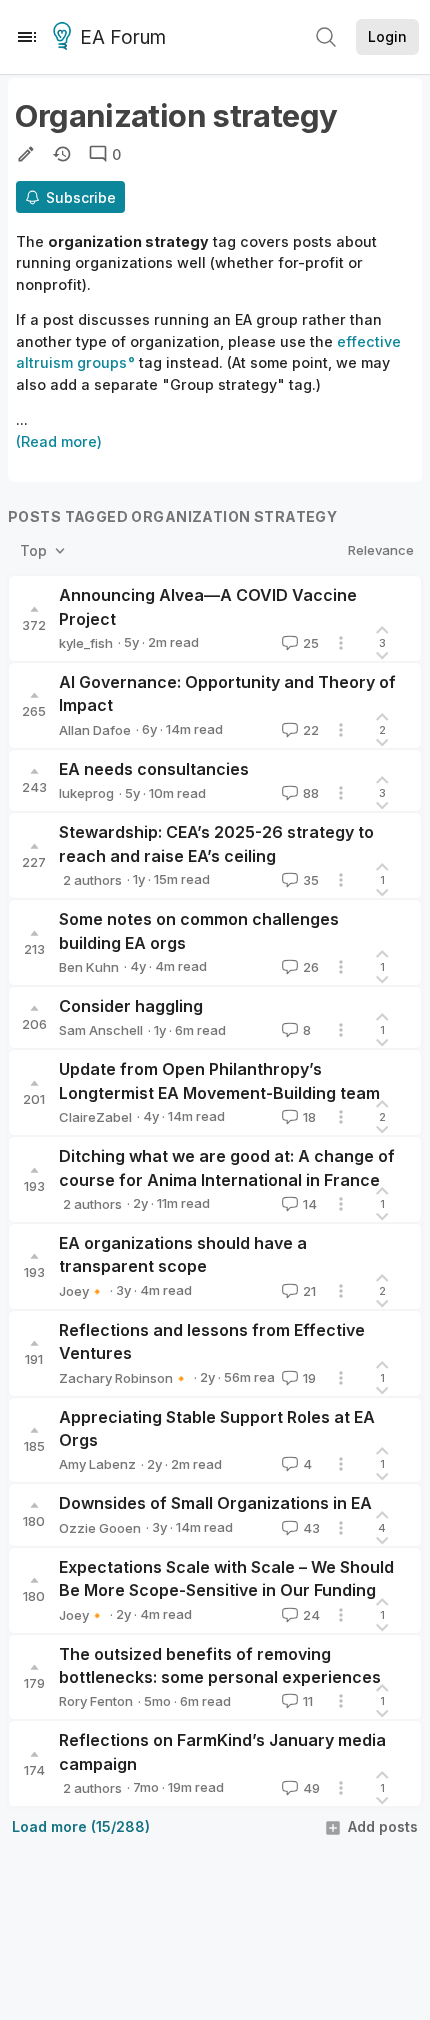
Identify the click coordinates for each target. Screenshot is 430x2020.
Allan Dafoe (95, 730)
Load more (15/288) (81, 1826)
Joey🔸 (82, 1291)
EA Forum (123, 37)
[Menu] (27, 37)
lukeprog (86, 793)
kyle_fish (86, 643)
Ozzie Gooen (100, 1528)
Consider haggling (131, 1006)
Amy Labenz (97, 1464)
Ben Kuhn (89, 967)
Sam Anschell (101, 1030)
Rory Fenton (96, 1701)
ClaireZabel (95, 1117)
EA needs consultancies (154, 769)
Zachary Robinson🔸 (124, 1378)
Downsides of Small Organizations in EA (215, 1503)
